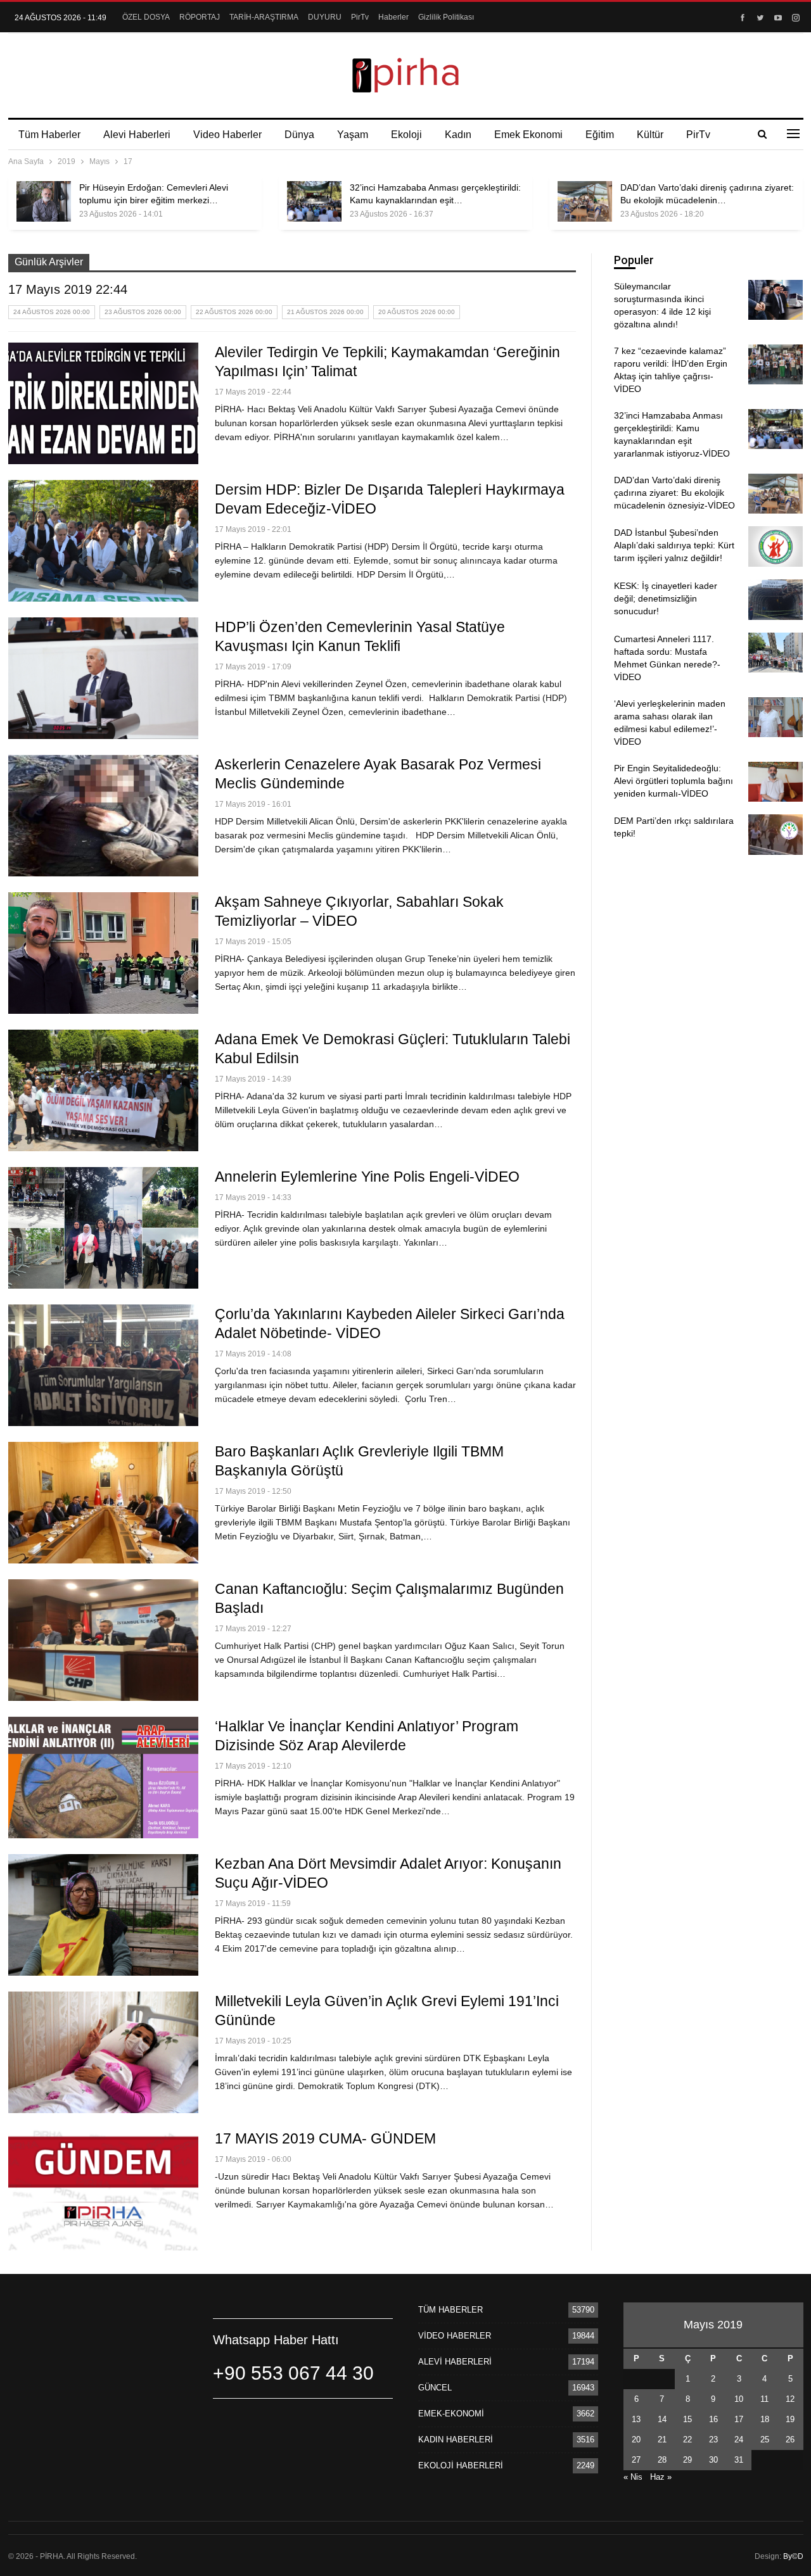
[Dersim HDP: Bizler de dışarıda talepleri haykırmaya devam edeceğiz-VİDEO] (103, 541)
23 (713, 2440)
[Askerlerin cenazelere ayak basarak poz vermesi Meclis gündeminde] (103, 816)
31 (739, 2460)
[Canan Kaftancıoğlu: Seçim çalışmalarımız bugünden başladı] (103, 1640)
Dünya (299, 135)
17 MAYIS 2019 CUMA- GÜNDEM (325, 2138)
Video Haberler (227, 135)
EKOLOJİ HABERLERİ (461, 2466)
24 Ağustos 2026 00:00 (52, 312)
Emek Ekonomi (528, 135)
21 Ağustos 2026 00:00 (325, 312)
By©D (793, 2556)
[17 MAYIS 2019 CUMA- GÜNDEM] (103, 2190)
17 (739, 2419)
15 (687, 2419)
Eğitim (600, 135)
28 (662, 2460)
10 (739, 2399)
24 (739, 2440)
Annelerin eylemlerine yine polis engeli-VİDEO (367, 1177)
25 (765, 2440)
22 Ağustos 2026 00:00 (234, 312)
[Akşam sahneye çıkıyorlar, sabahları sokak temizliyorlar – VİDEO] (103, 953)
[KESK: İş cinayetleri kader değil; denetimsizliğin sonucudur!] (776, 600)
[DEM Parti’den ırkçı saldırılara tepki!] (776, 835)
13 (636, 2419)
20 (636, 2440)
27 (636, 2460)
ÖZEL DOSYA (146, 17)
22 (687, 2440)
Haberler (393, 17)
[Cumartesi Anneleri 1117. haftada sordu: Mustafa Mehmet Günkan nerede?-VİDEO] (776, 653)
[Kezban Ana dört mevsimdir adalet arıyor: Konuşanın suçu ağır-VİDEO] (103, 1915)
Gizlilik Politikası (446, 17)
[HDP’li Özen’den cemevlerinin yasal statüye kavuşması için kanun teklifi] (103, 678)
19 (790, 2419)
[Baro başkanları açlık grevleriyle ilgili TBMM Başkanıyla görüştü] (103, 1503)
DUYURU (325, 17)
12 (790, 2399)
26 (790, 2440)
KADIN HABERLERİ (456, 2440)
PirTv (360, 17)
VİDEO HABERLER (455, 2336)
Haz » (661, 2477)
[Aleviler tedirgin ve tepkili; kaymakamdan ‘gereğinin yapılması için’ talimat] (103, 403)
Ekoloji (406, 135)
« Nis (633, 2477)
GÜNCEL (435, 2388)
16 (713, 2419)
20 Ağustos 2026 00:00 (417, 312)
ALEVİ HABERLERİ (455, 2362)
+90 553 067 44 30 (293, 2373)
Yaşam (353, 135)
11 (764, 2399)
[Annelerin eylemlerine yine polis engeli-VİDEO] (103, 1228)
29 (687, 2460)
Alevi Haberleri (137, 135)
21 (662, 2440)
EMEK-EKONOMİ (451, 2414)
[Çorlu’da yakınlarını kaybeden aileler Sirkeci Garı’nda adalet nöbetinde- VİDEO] (103, 1365)
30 (713, 2460)
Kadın (458, 135)
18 (765, 2419)
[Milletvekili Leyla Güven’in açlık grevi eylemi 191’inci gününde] (103, 2052)
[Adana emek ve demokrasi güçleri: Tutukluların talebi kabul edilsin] (103, 1090)
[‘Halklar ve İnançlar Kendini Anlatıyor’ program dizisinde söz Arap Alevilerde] (103, 1777)
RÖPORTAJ (200, 17)
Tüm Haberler (49, 135)
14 (662, 2419)
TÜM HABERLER (450, 2310)
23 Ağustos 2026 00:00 (143, 312)
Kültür (650, 135)
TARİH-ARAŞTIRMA (264, 17)
